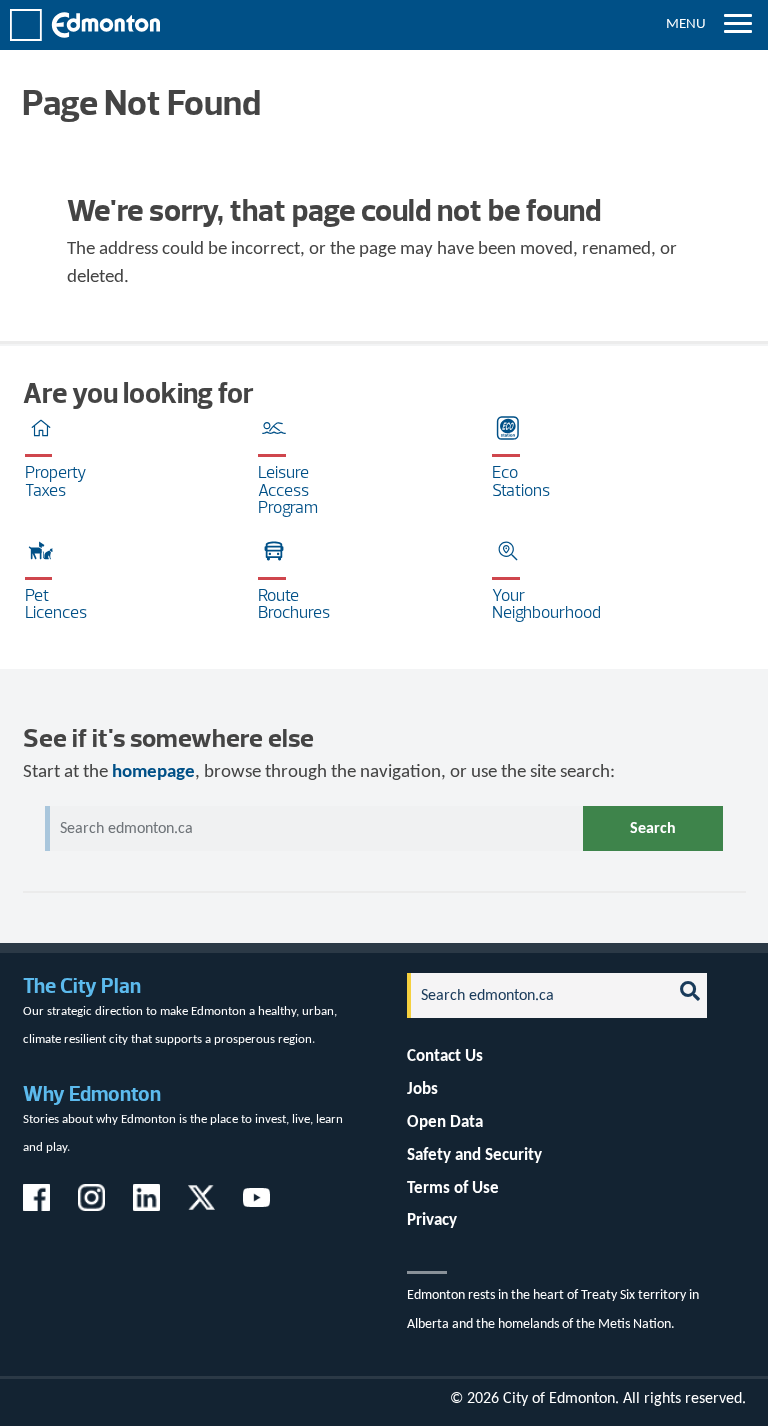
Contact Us (445, 1056)
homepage (153, 772)
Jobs (422, 1089)
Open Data (445, 1122)
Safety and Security (474, 1155)
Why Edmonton (92, 1093)
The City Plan (82, 985)
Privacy (432, 1220)
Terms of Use (453, 1188)
